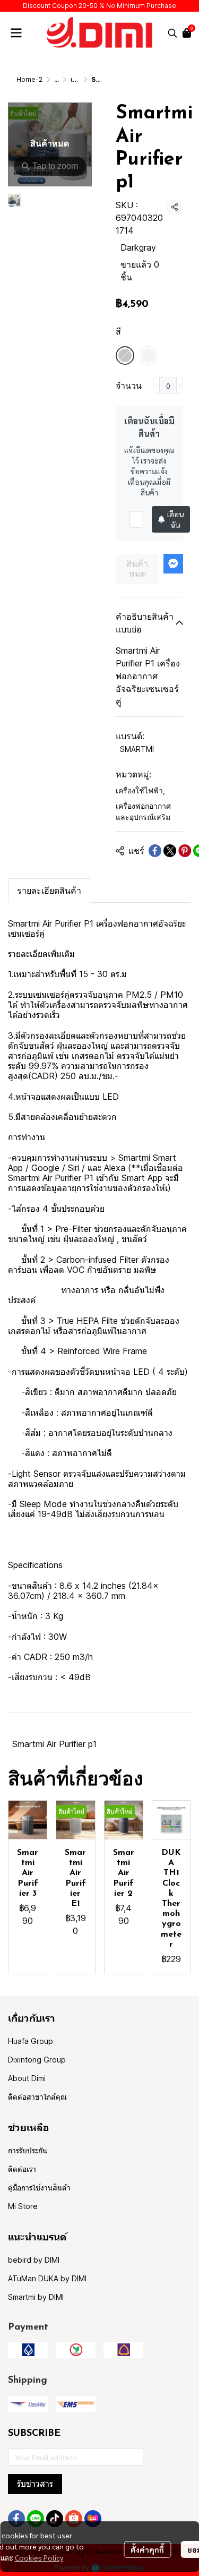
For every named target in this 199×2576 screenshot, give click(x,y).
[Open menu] (16, 33)
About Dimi (27, 2078)
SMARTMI (137, 749)
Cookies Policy (39, 2557)
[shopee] (74, 2519)
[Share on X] (170, 851)
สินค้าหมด (137, 569)
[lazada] (93, 2519)
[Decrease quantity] (156, 386)
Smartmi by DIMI (36, 2297)
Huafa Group (31, 2041)
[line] (36, 2519)
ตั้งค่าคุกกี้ (147, 2549)
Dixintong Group (37, 2060)
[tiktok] (55, 2519)
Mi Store (23, 2206)
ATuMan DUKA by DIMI (47, 2278)
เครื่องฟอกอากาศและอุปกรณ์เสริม (143, 811)
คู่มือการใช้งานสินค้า (39, 2188)
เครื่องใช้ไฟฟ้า (140, 790)
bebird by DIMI (34, 2260)
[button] (172, 33)
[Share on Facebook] (155, 851)
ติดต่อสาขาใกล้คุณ (37, 2097)
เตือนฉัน (175, 519)
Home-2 (29, 79)
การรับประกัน (28, 2150)
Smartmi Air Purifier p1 (54, 1744)
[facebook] (16, 2519)
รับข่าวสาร (35, 2484)
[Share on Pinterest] (185, 851)
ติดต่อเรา (22, 2169)
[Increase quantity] (180, 386)
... (57, 79)
